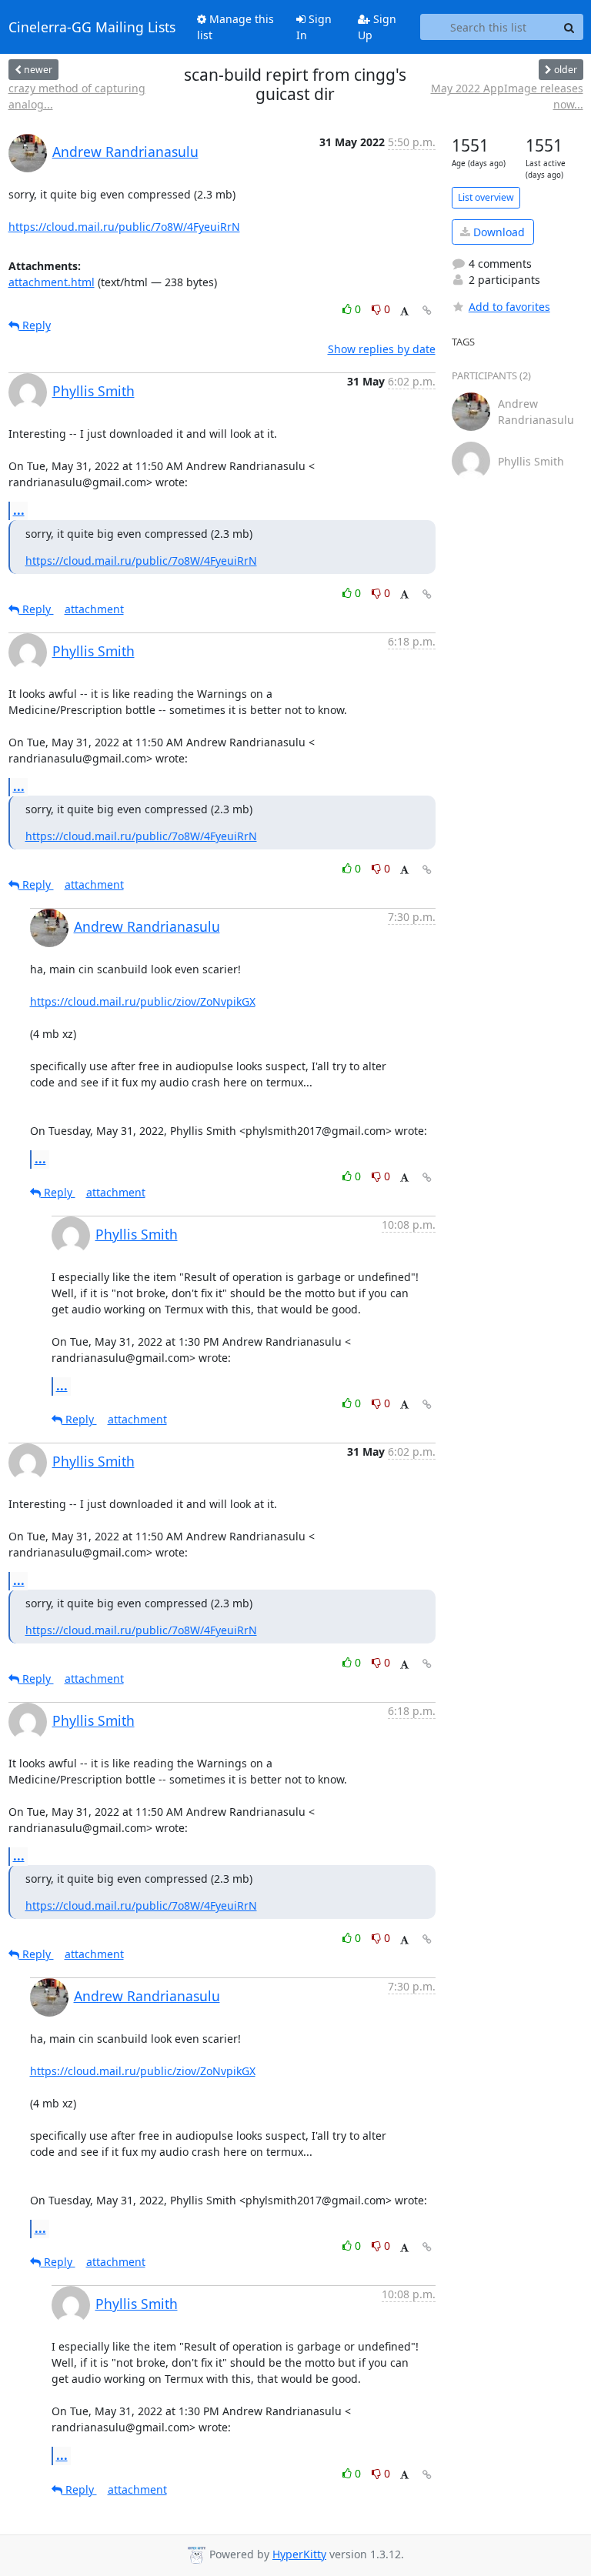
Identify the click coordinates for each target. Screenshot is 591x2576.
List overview (486, 197)
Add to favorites (509, 307)
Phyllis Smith (93, 391)
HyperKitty (299, 2554)
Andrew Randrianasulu (125, 152)
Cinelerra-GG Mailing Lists (92, 27)
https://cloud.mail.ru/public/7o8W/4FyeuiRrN (124, 227)
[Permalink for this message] (427, 310)
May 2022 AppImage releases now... (507, 96)
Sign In (314, 27)
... (19, 510)
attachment (94, 609)
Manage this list (235, 27)
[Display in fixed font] (404, 311)
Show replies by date (382, 349)
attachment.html (52, 282)
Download (498, 232)
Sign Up (377, 27)
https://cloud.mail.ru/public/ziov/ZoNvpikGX (143, 1001)
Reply (35, 325)
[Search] (569, 27)
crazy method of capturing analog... (77, 96)
